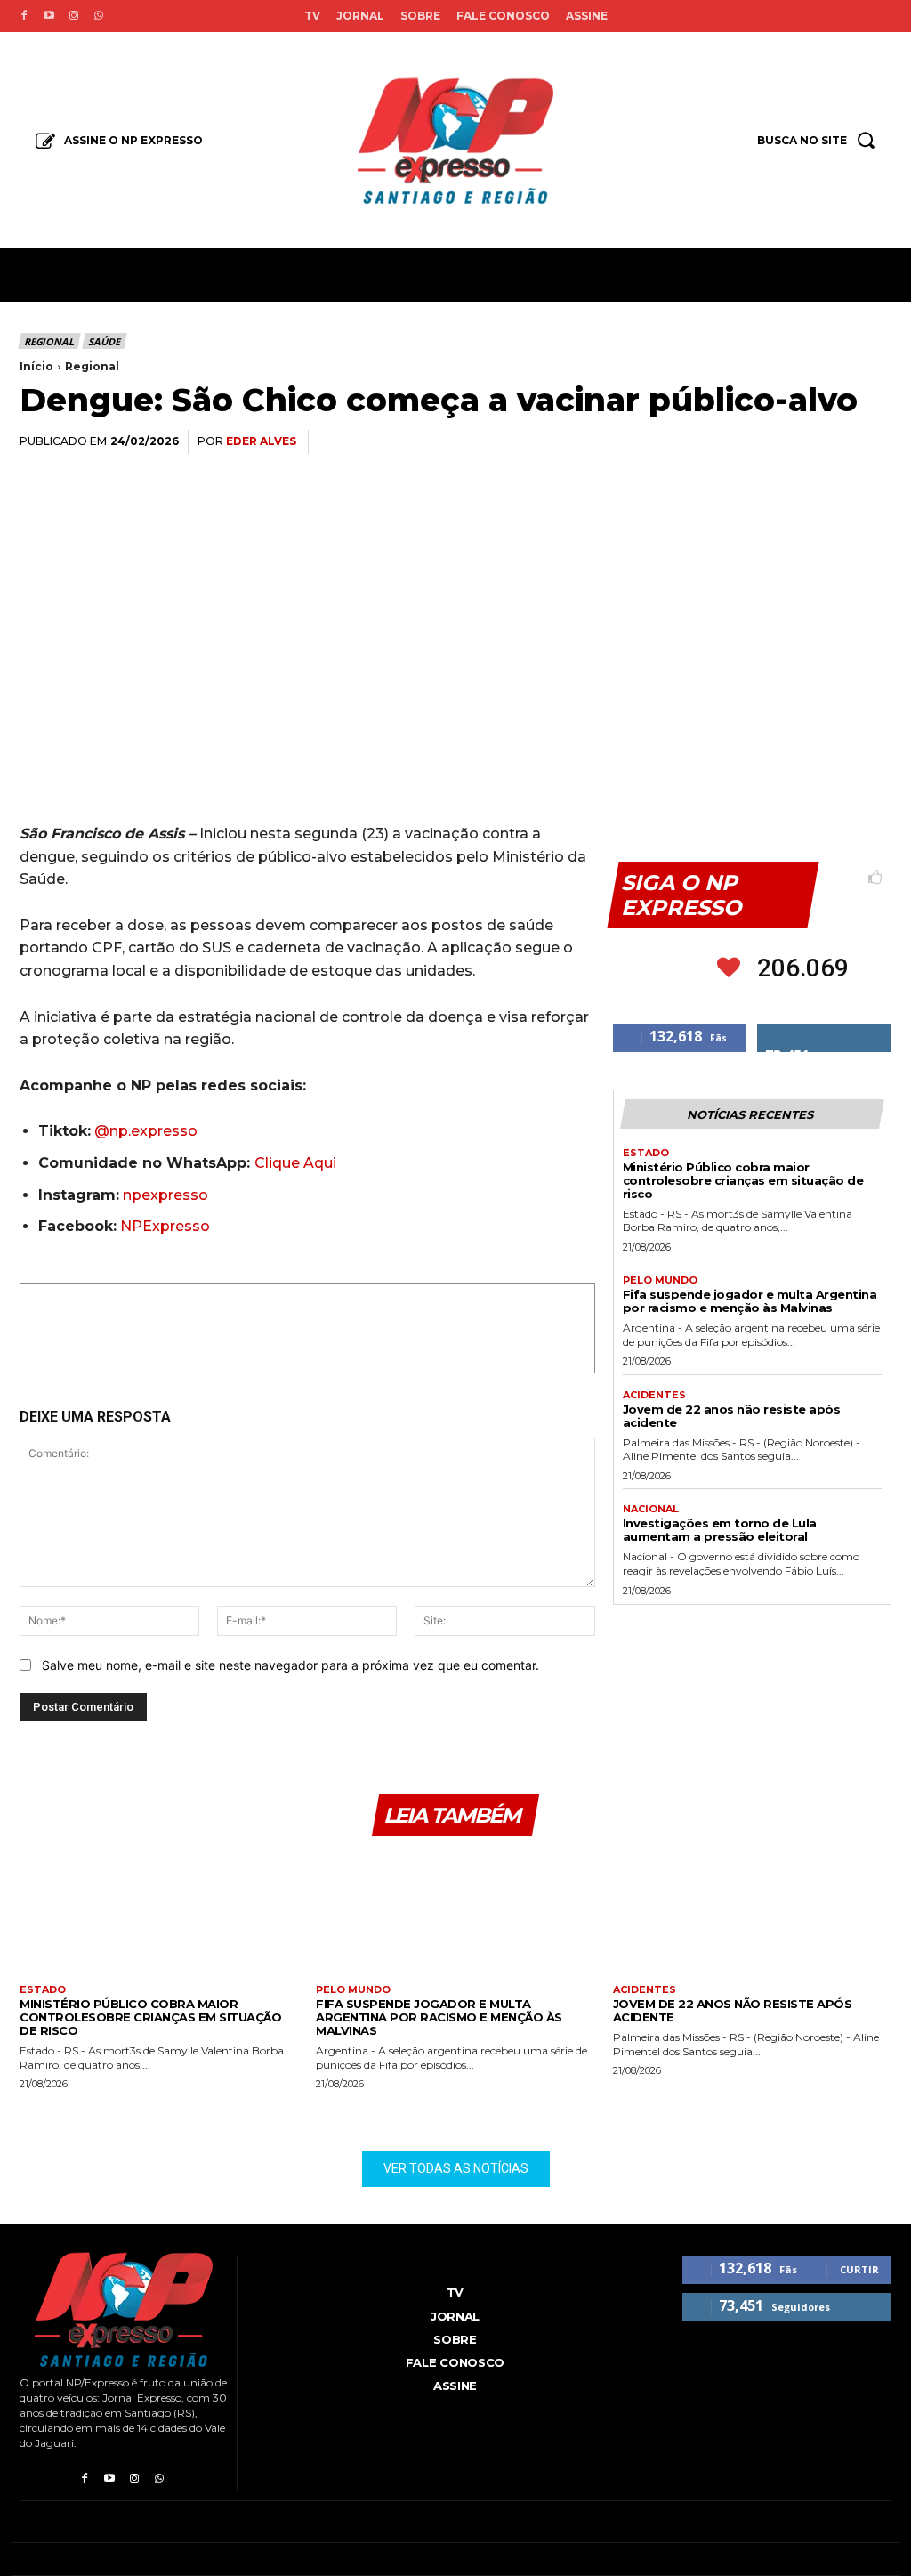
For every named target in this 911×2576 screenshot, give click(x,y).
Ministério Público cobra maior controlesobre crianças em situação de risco (743, 1180)
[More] (873, 442)
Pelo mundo (660, 1280)
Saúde (104, 341)
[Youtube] (49, 16)
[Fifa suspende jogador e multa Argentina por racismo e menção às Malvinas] (455, 1917)
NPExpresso (165, 1226)
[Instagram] (74, 16)
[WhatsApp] (749, 442)
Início (36, 366)
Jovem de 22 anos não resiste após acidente (732, 1416)
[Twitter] (708, 442)
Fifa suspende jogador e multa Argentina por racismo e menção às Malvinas (750, 1301)
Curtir (859, 2269)
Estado (646, 1153)
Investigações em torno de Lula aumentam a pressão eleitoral (720, 1530)
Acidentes (654, 1395)
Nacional (651, 1509)
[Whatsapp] (99, 16)
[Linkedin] (790, 442)
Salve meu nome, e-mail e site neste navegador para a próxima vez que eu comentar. (290, 1665)
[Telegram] (831, 442)
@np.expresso (146, 1131)
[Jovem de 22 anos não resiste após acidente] (752, 1917)
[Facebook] (24, 16)
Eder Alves (261, 441)
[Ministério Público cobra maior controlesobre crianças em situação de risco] (159, 1917)
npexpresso (164, 1195)
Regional (48, 341)
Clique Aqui (295, 1163)
